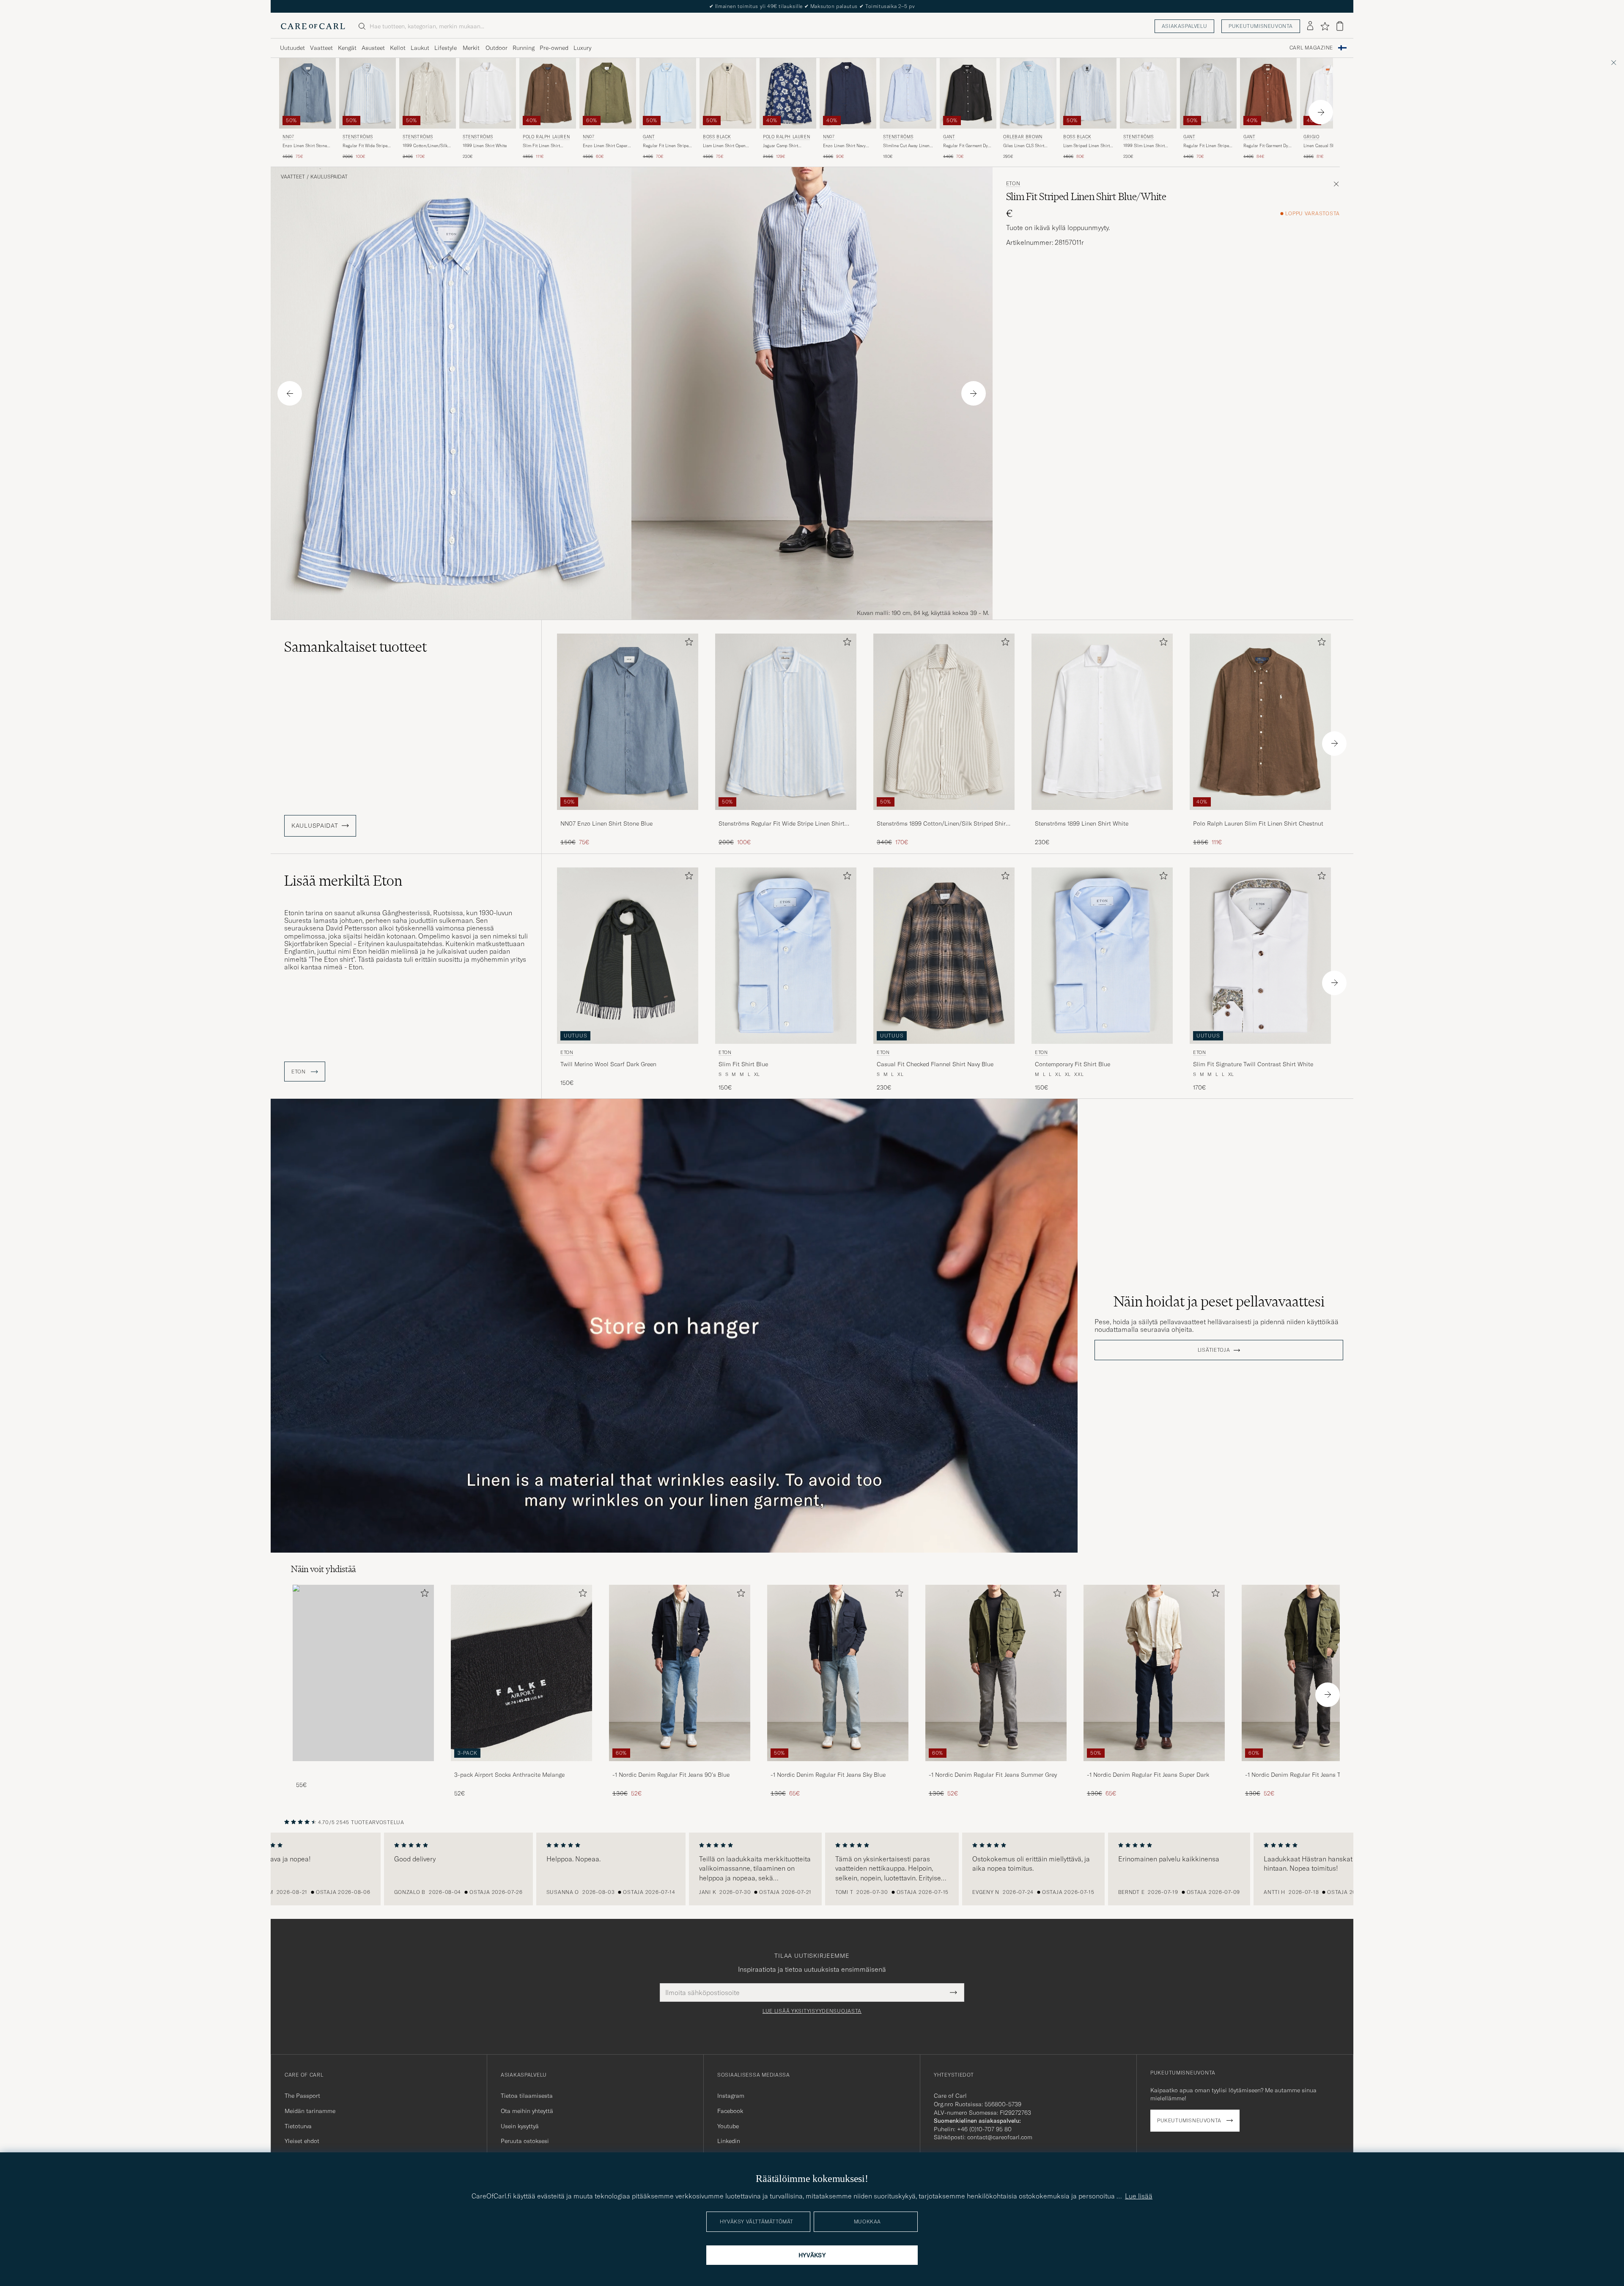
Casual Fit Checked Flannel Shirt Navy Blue (935, 1064)
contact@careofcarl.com (1000, 2137)
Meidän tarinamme (310, 2111)
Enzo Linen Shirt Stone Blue (305, 146)
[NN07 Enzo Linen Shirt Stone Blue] (628, 816)
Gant (649, 137)
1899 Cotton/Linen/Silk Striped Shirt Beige (425, 146)
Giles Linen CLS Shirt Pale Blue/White (1024, 146)
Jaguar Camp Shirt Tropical (780, 146)
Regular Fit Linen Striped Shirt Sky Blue (667, 146)
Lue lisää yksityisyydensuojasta (812, 2011)
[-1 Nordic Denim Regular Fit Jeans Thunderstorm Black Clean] (1312, 1767)
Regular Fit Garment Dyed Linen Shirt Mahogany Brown (1268, 146)
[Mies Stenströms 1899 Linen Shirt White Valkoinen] (488, 93)
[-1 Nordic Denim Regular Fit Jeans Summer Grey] (996, 1767)
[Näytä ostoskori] (1340, 26)
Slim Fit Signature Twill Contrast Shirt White (1253, 1064)
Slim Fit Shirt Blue (743, 1064)
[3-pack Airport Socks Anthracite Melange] (521, 1767)
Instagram (731, 2096)
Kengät (347, 48)
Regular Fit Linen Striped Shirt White (1207, 146)
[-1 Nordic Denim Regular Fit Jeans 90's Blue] (680, 1767)
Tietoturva (298, 2126)
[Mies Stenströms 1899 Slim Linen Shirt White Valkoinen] (1148, 93)
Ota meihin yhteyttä (527, 2111)
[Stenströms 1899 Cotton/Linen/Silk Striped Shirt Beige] (944, 816)
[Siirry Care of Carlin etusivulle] (313, 26)
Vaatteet (321, 48)
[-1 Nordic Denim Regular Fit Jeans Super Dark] (1154, 1767)
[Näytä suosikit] (1325, 26)
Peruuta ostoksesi (525, 2141)
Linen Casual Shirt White (1327, 146)
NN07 (288, 137)
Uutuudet (292, 48)
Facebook (730, 2111)
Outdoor (497, 48)
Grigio (1311, 137)
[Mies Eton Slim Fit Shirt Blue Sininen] (786, 956)
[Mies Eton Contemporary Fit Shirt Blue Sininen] (1102, 956)
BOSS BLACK (717, 137)
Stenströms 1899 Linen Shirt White (1082, 823)
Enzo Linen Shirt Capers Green (606, 146)
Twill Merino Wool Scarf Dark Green (608, 1064)
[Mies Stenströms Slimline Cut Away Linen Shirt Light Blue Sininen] (908, 93)
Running (524, 48)
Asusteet (373, 48)
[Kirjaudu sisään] (1310, 26)
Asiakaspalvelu (1184, 26)
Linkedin (729, 2141)
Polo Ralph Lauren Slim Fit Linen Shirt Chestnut (1258, 823)
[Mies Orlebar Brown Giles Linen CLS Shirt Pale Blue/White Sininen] (1028, 93)
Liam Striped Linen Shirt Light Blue (1086, 146)
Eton (1013, 184)
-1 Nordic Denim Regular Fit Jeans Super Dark (1148, 1775)
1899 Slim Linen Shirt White (1144, 146)
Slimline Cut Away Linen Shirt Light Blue (906, 146)
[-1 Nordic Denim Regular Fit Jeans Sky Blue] (838, 1767)
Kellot (398, 48)
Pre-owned (554, 48)
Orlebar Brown (1023, 137)
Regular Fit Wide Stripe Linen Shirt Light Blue (365, 146)
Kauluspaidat (329, 177)
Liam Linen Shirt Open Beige (724, 146)
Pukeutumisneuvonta (1261, 26)
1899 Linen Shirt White (485, 146)
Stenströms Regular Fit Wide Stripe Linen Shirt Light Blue (782, 824)
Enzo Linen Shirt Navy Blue (844, 146)
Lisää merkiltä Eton (343, 881)
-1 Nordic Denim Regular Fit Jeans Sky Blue (828, 1775)
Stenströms (358, 137)
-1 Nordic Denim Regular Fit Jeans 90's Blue (671, 1775)
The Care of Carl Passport (812, 6)
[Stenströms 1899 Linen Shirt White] (1102, 816)
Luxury (582, 48)
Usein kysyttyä (520, 2126)
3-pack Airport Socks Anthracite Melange (509, 1775)
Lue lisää (1139, 2196)
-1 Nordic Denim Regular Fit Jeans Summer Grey (993, 1775)
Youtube (728, 2126)
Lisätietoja (1214, 1350)
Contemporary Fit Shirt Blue (1073, 1064)
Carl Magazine (1311, 48)
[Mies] (363, 1673)
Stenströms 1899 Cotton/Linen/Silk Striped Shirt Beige (942, 824)
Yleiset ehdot (302, 2141)
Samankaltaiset (355, 647)
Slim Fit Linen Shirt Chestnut (541, 146)
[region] (812, 1869)
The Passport (302, 2096)
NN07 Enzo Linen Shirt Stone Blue (606, 823)
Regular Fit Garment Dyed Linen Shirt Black (968, 146)
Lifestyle (446, 48)
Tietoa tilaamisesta (527, 2096)
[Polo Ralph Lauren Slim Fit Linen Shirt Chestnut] (1260, 816)
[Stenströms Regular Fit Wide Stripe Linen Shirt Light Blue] (786, 816)
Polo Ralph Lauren (546, 137)
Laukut (420, 48)
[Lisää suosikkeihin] (687, 644)
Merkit (471, 48)
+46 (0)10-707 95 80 (984, 2129)
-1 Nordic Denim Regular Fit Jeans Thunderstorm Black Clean (1310, 1775)
